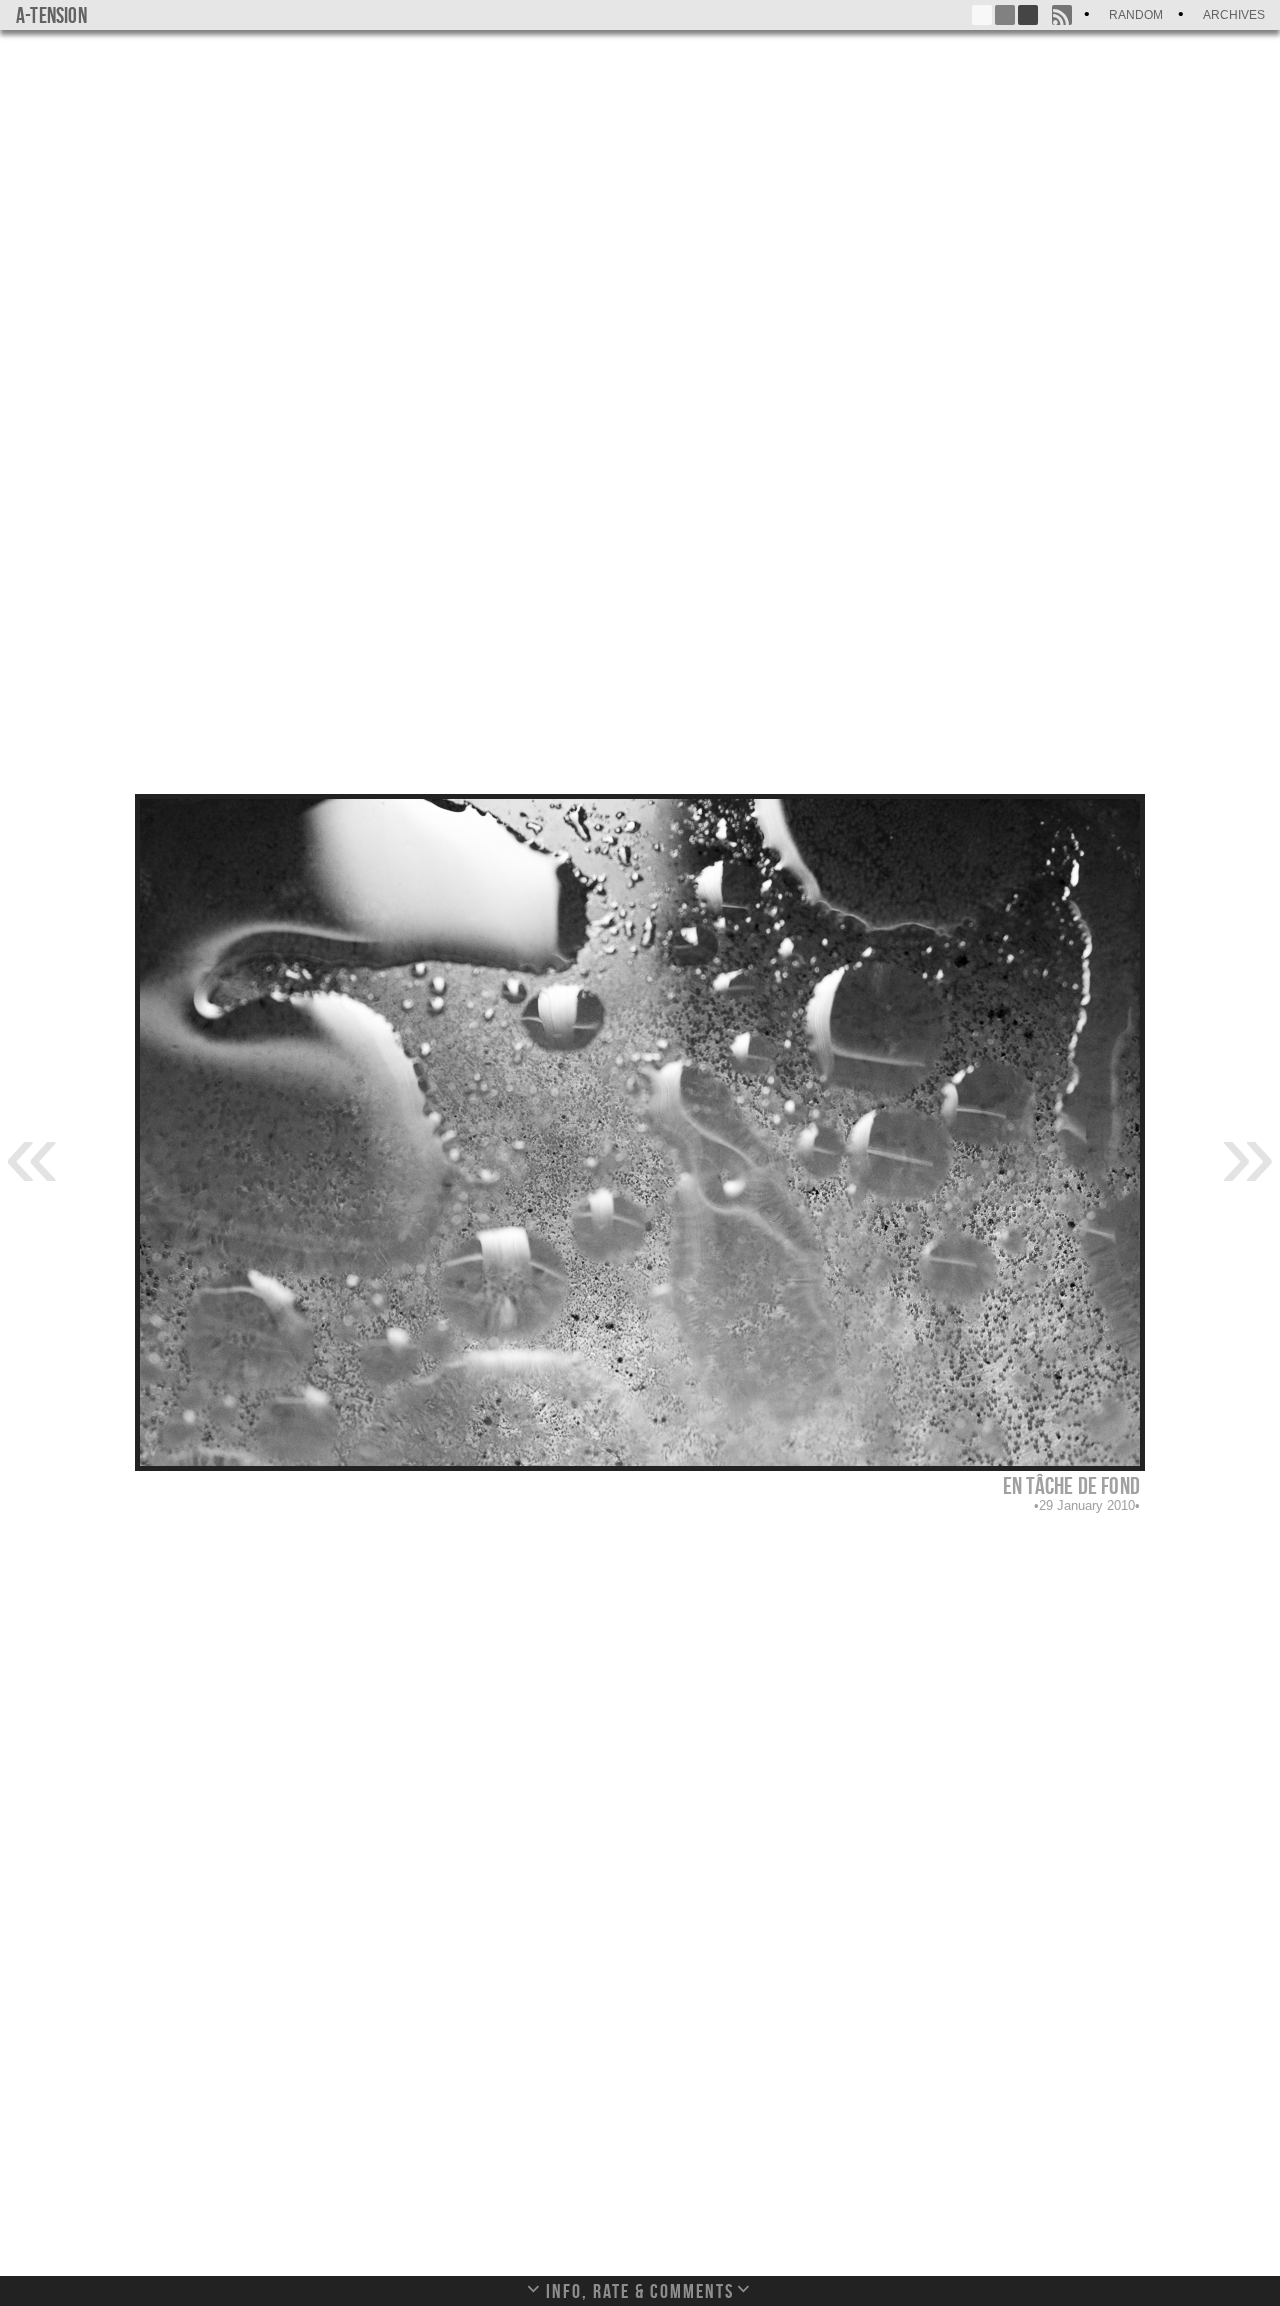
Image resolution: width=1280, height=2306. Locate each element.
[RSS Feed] (1062, 15)
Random (1136, 15)
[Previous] (32, 1152)
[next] (1248, 1152)
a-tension (51, 15)
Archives (1234, 15)
